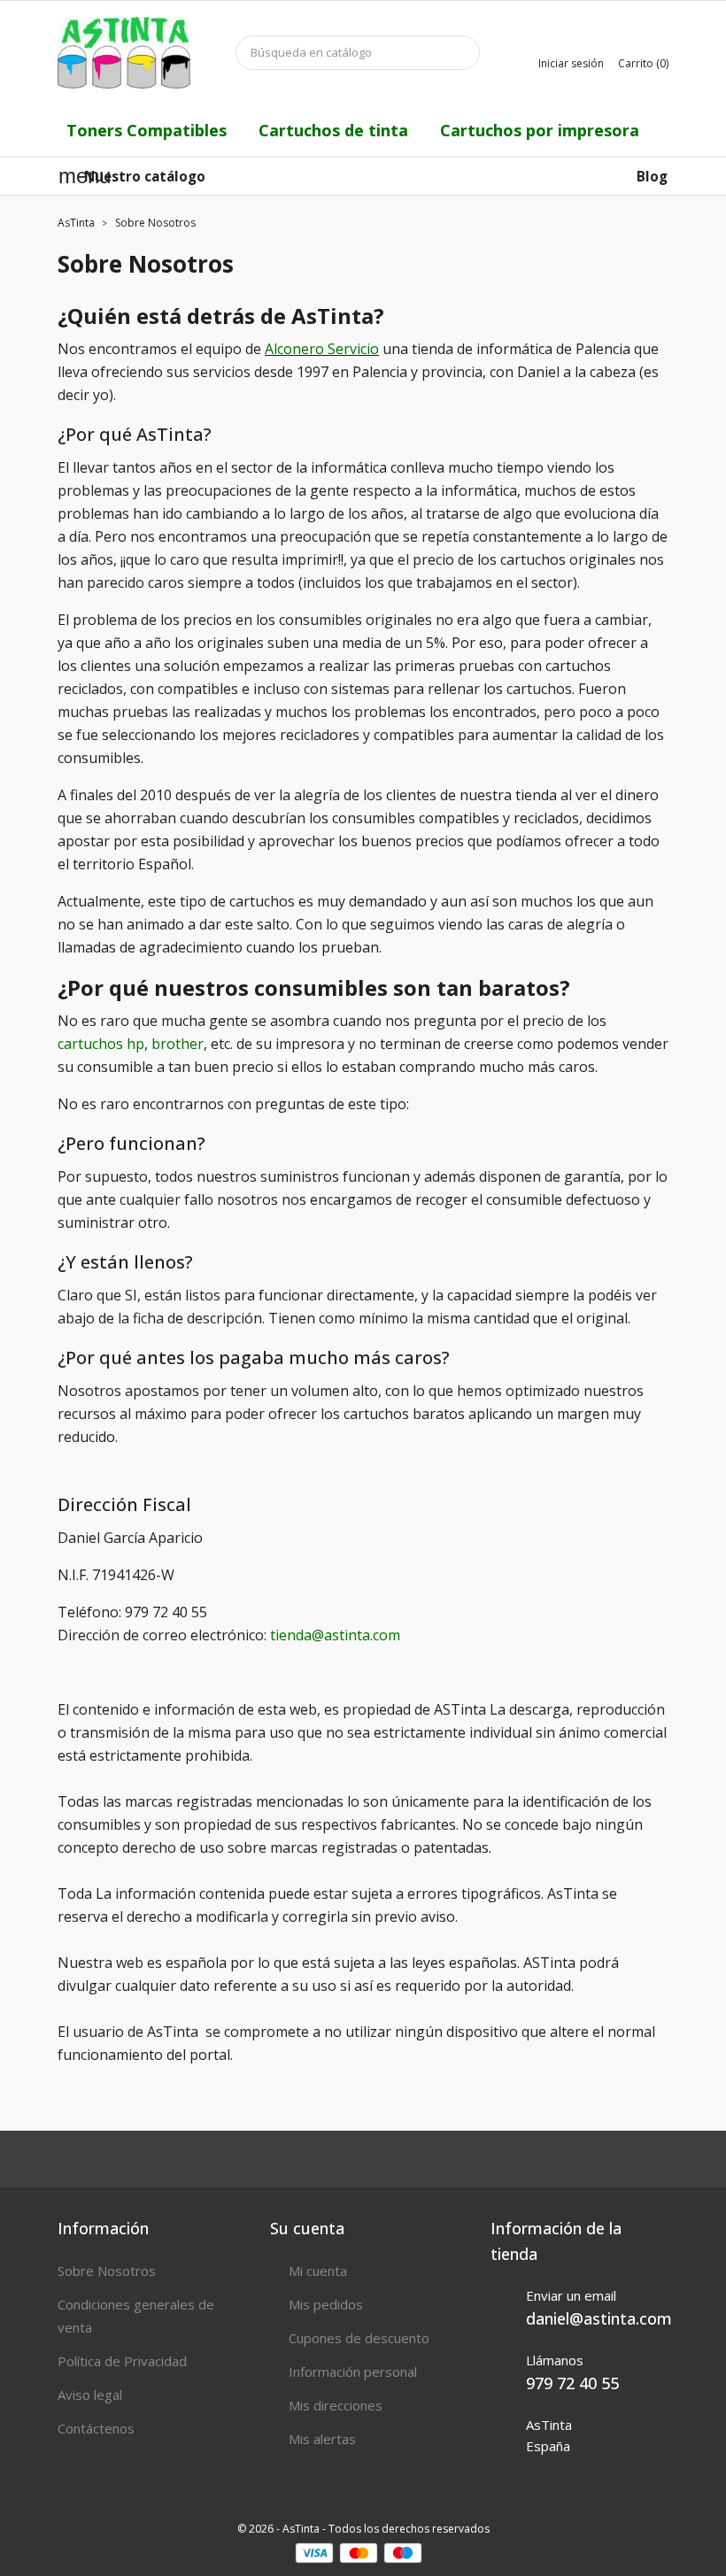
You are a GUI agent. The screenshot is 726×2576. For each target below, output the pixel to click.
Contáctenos (96, 2428)
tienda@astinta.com (335, 1635)
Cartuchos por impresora (540, 130)
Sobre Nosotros (107, 2271)
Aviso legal (90, 2395)
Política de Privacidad (122, 2361)
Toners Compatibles (147, 130)
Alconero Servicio (322, 349)
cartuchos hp (101, 1044)
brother (178, 1044)
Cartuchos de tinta (333, 130)
